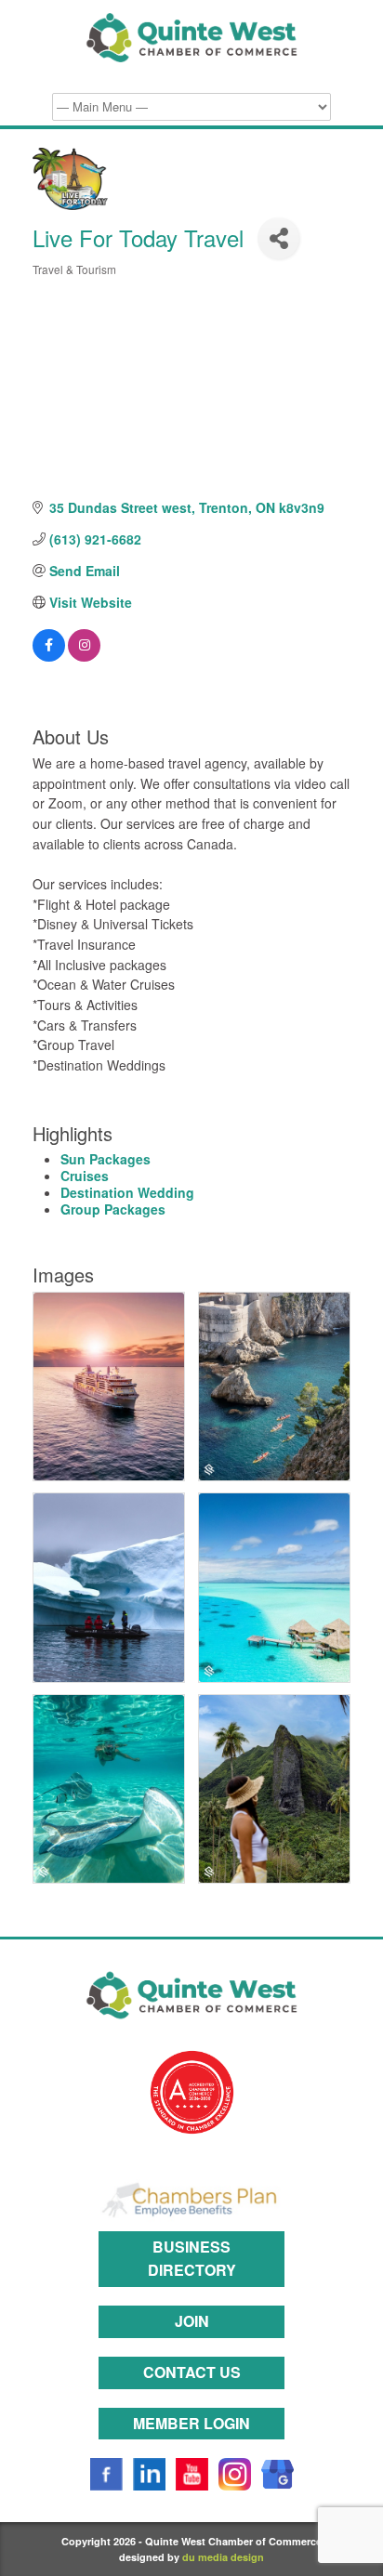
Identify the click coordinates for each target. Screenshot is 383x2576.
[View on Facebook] (49, 656)
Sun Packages (106, 1159)
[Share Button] (278, 238)
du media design (223, 2557)
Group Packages (113, 1209)
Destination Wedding (127, 1192)
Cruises (85, 1176)
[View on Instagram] (84, 656)
